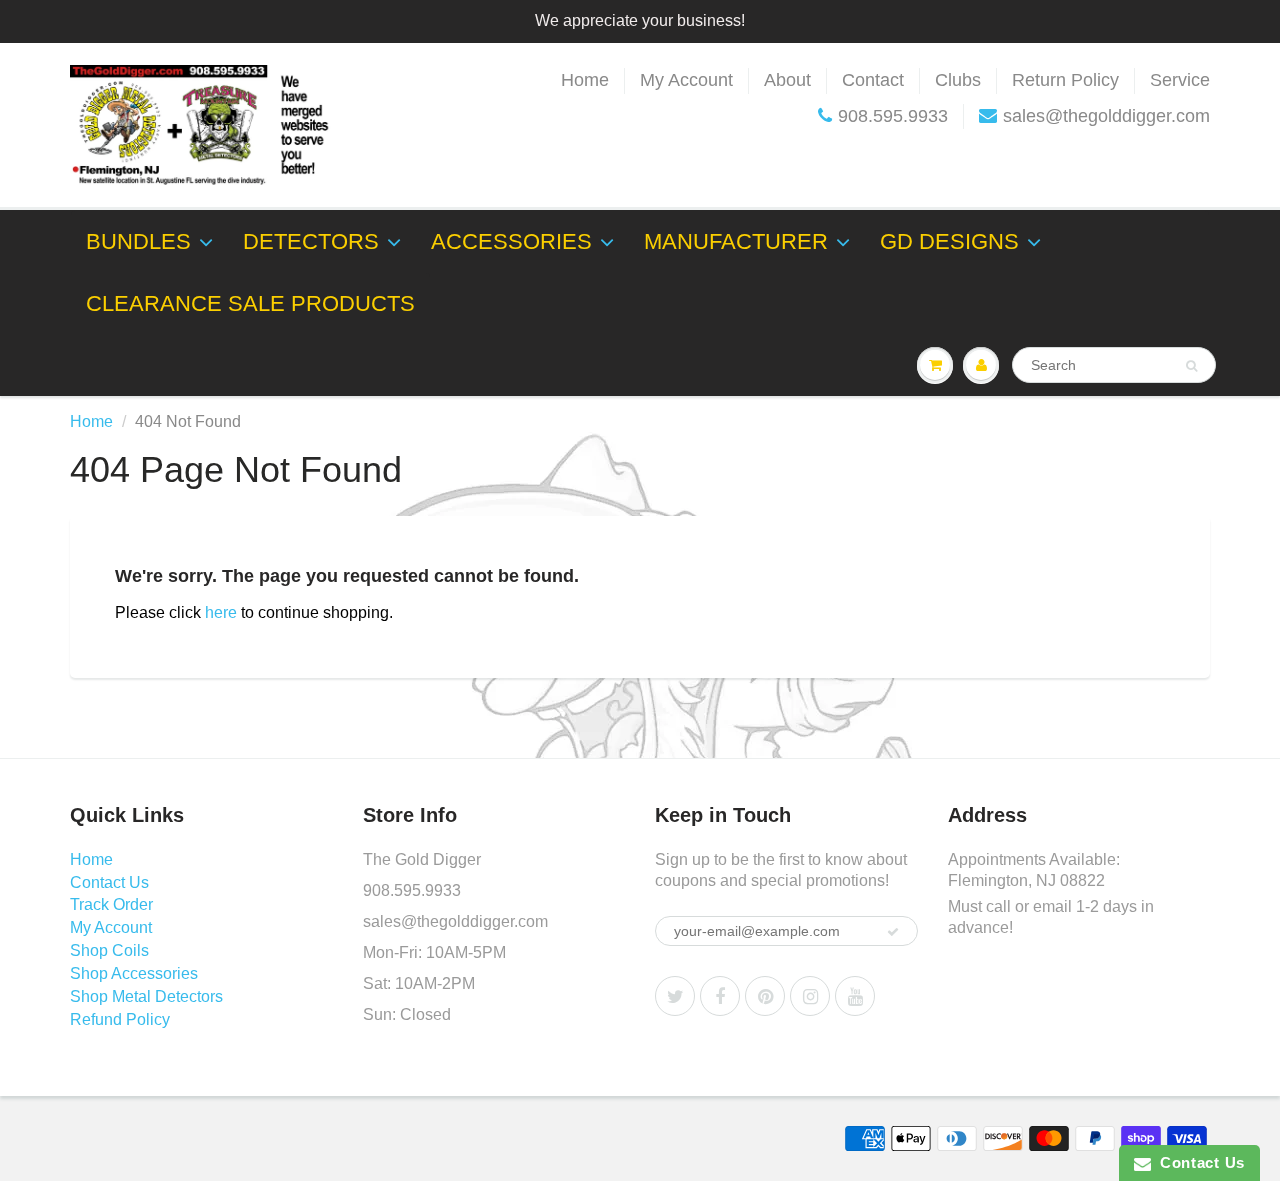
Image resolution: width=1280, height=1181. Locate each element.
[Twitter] (675, 996)
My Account (686, 80)
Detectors (311, 241)
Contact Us (109, 882)
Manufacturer (736, 241)
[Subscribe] (893, 932)
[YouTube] (855, 996)
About (787, 80)
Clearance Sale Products (250, 303)
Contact (873, 80)
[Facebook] (720, 996)
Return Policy (1065, 80)
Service (1180, 80)
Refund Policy (120, 1019)
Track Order (111, 904)
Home (585, 80)
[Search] (1191, 366)
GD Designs (949, 241)
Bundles (138, 241)
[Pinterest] (765, 996)
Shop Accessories (134, 973)
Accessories (511, 241)
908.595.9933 (893, 116)
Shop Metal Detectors (146, 996)
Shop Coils (109, 950)
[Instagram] (810, 996)
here (221, 612)
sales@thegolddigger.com (1106, 116)
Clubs (958, 80)
